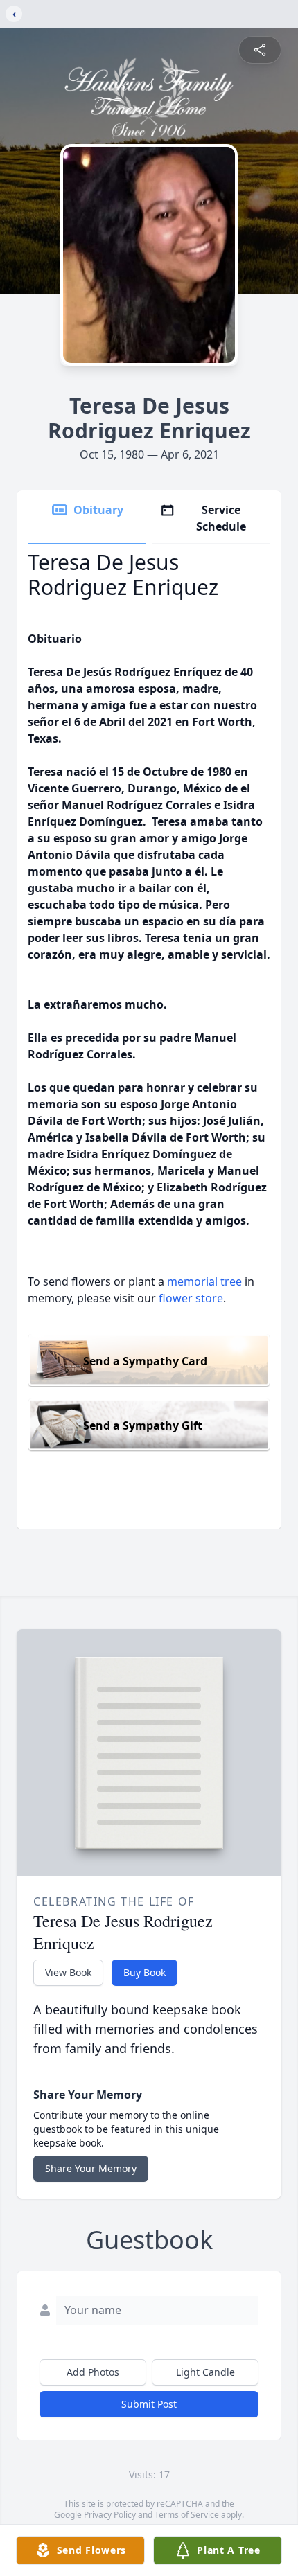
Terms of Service (187, 2515)
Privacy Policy (110, 2515)
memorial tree (204, 1281)
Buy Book (144, 1972)
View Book (68, 1972)
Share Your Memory (91, 2168)
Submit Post (149, 2404)
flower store (191, 1298)
